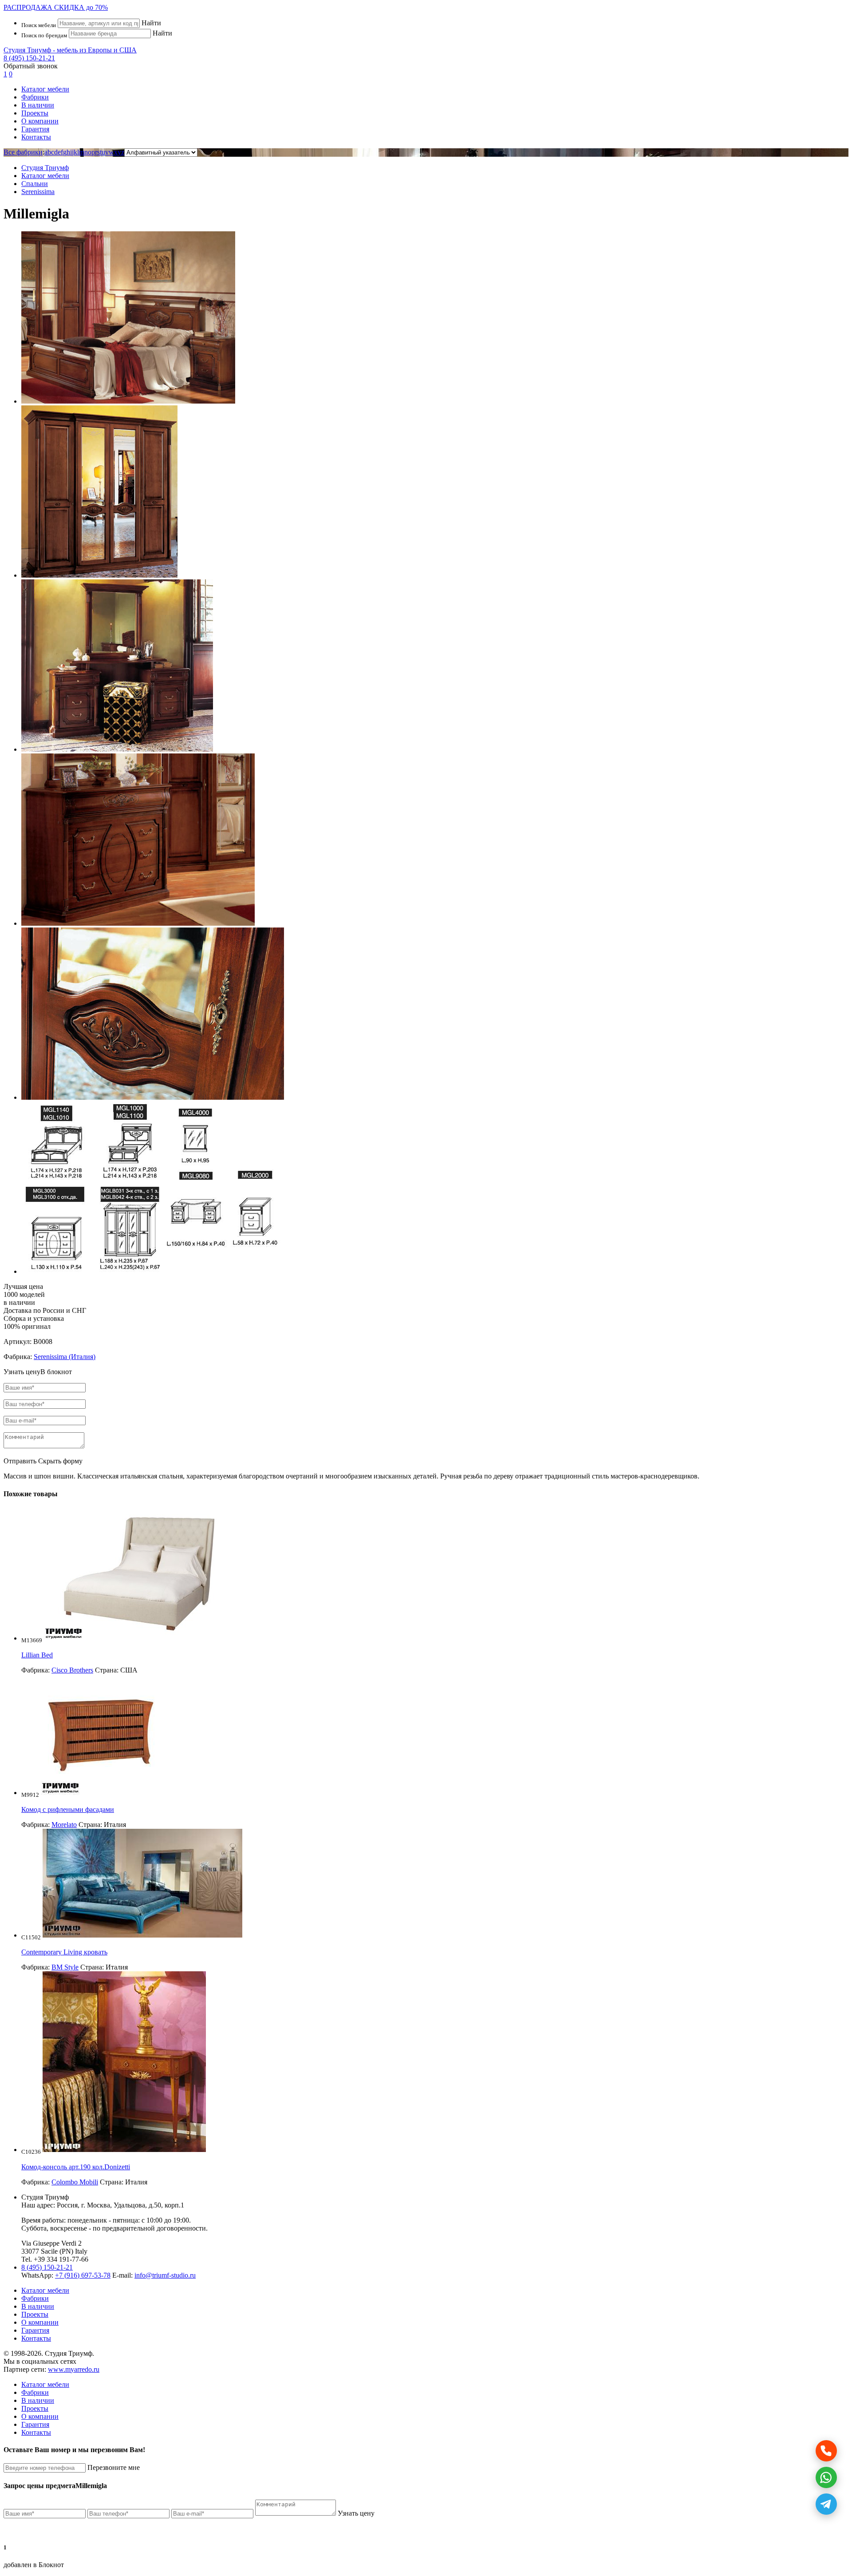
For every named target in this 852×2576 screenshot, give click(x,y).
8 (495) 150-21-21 (29, 58)
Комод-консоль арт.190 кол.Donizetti (76, 2167)
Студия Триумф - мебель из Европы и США (70, 50)
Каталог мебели (45, 89)
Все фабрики (23, 152)
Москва (99, 2205)
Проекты (35, 113)
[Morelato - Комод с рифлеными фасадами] (101, 1793)
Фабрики (35, 97)
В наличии (38, 105)
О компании (40, 121)
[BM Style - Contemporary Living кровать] (142, 1935)
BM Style (65, 1967)
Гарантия (35, 129)
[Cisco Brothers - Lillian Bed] (144, 1638)
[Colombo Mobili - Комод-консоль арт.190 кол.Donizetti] (124, 2150)
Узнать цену (356, 2513)
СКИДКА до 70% (56, 7)
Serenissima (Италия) (65, 1357)
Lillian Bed (37, 1655)
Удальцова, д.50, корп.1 (149, 2205)
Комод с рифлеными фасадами (68, 1809)
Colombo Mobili (75, 2182)
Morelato (64, 1825)
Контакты (36, 137)
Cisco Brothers (72, 1670)
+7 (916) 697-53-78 (83, 2275)
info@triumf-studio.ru (165, 2275)
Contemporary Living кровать (64, 1952)
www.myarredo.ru (74, 2369)
